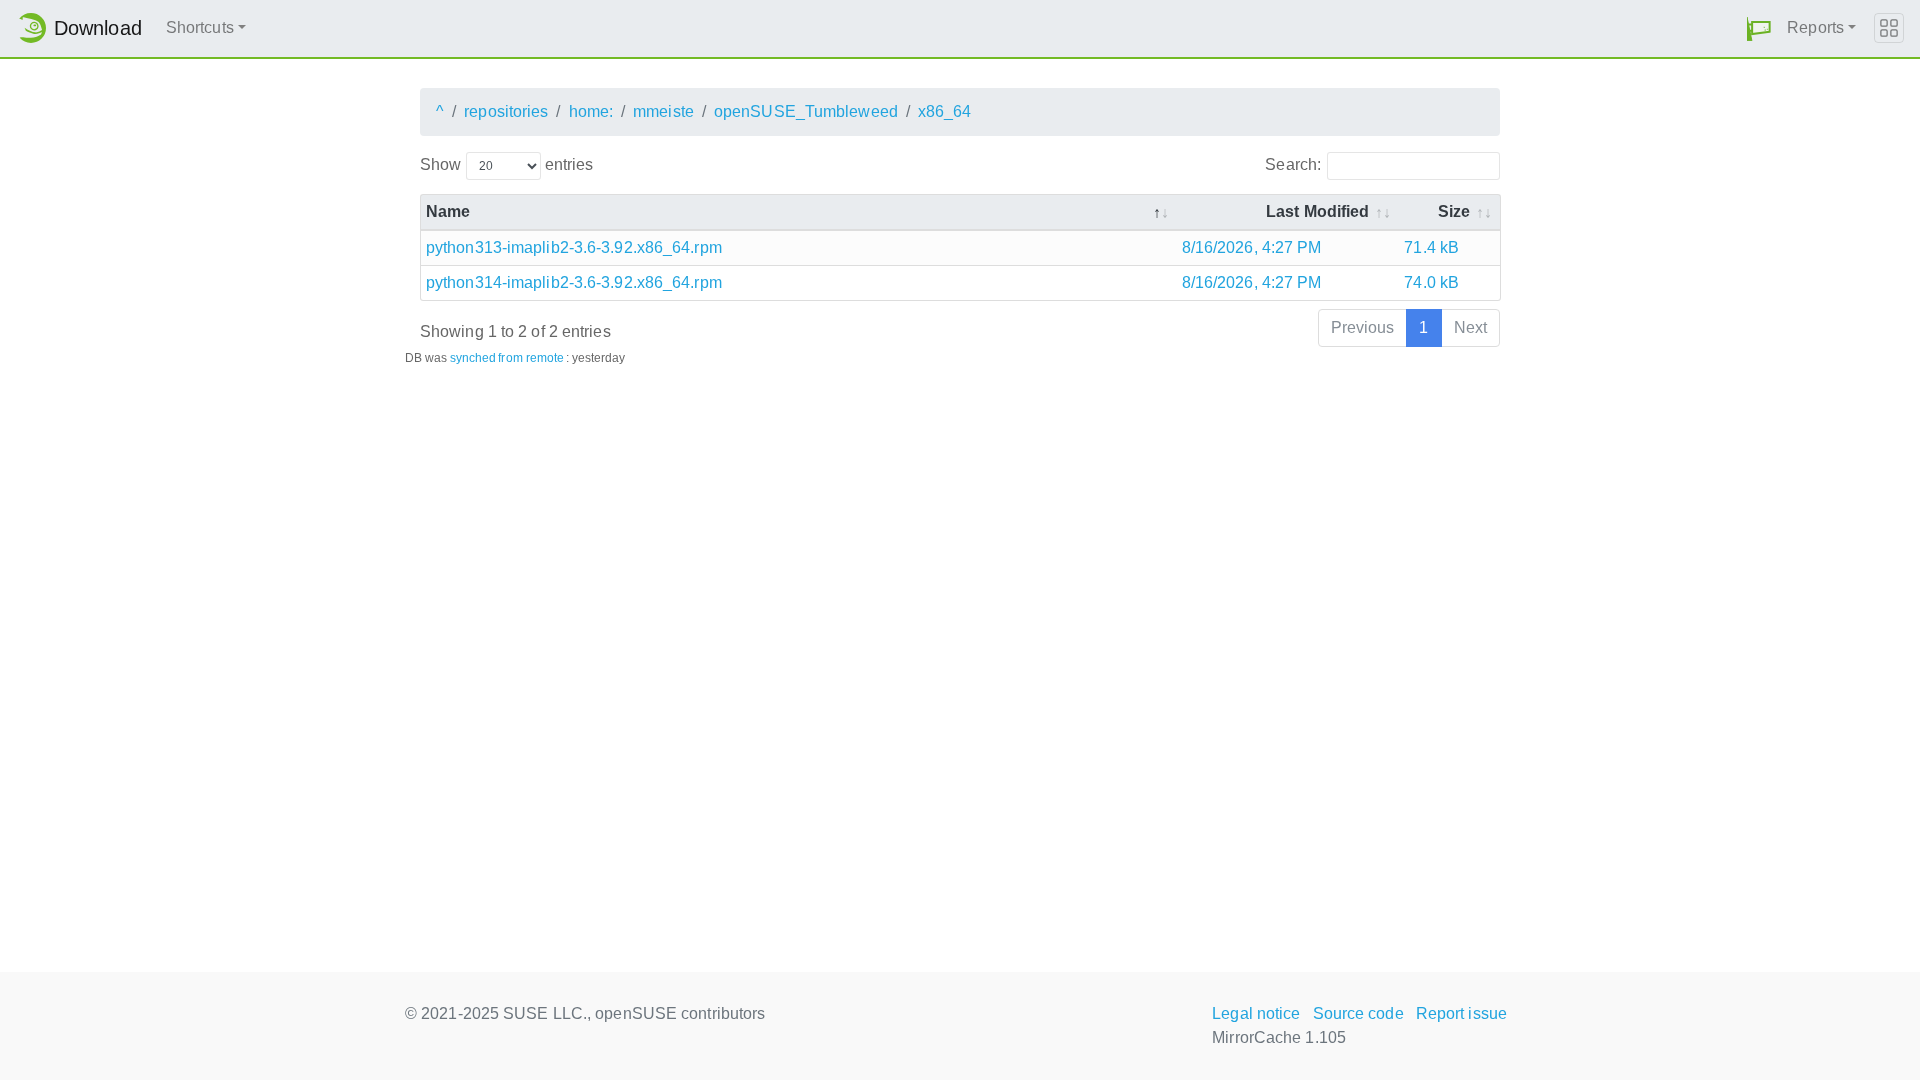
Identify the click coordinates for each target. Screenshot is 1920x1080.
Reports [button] (1815, 27)
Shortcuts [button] (200, 27)
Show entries (506, 164)
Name (448, 211)
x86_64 (945, 111)
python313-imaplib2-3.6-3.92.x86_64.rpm (574, 247)
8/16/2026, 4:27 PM (1252, 247)
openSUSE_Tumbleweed (806, 111)
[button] (1759, 28)
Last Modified (1317, 211)
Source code (1358, 1013)
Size (1454, 211)
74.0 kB (1431, 282)
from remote (531, 358)
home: (591, 111)
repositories (506, 111)
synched (473, 358)
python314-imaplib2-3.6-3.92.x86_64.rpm (574, 282)
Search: (1293, 164)
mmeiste (663, 111)
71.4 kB (1431, 247)
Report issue (1461, 1013)
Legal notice (1256, 1013)
